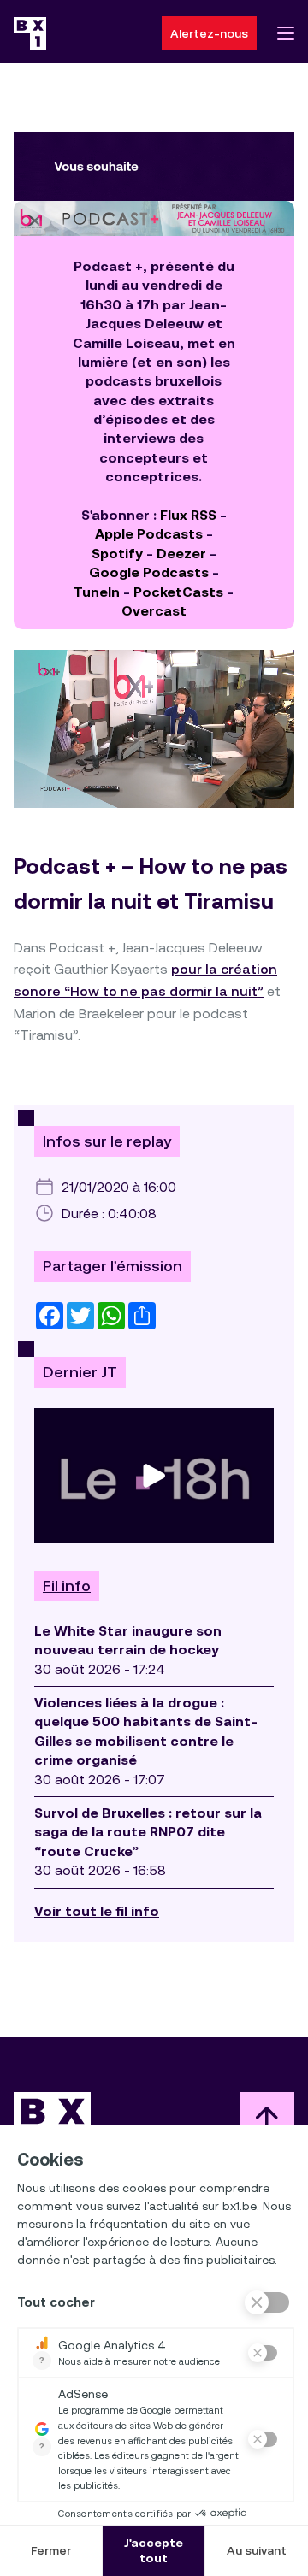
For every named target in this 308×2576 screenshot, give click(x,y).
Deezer (181, 554)
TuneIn (97, 592)
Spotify (117, 554)
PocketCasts (178, 592)
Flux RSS (188, 515)
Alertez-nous (209, 33)
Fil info (67, 1586)
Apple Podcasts (149, 534)
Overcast (154, 611)
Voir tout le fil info (97, 1911)
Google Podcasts (149, 572)
